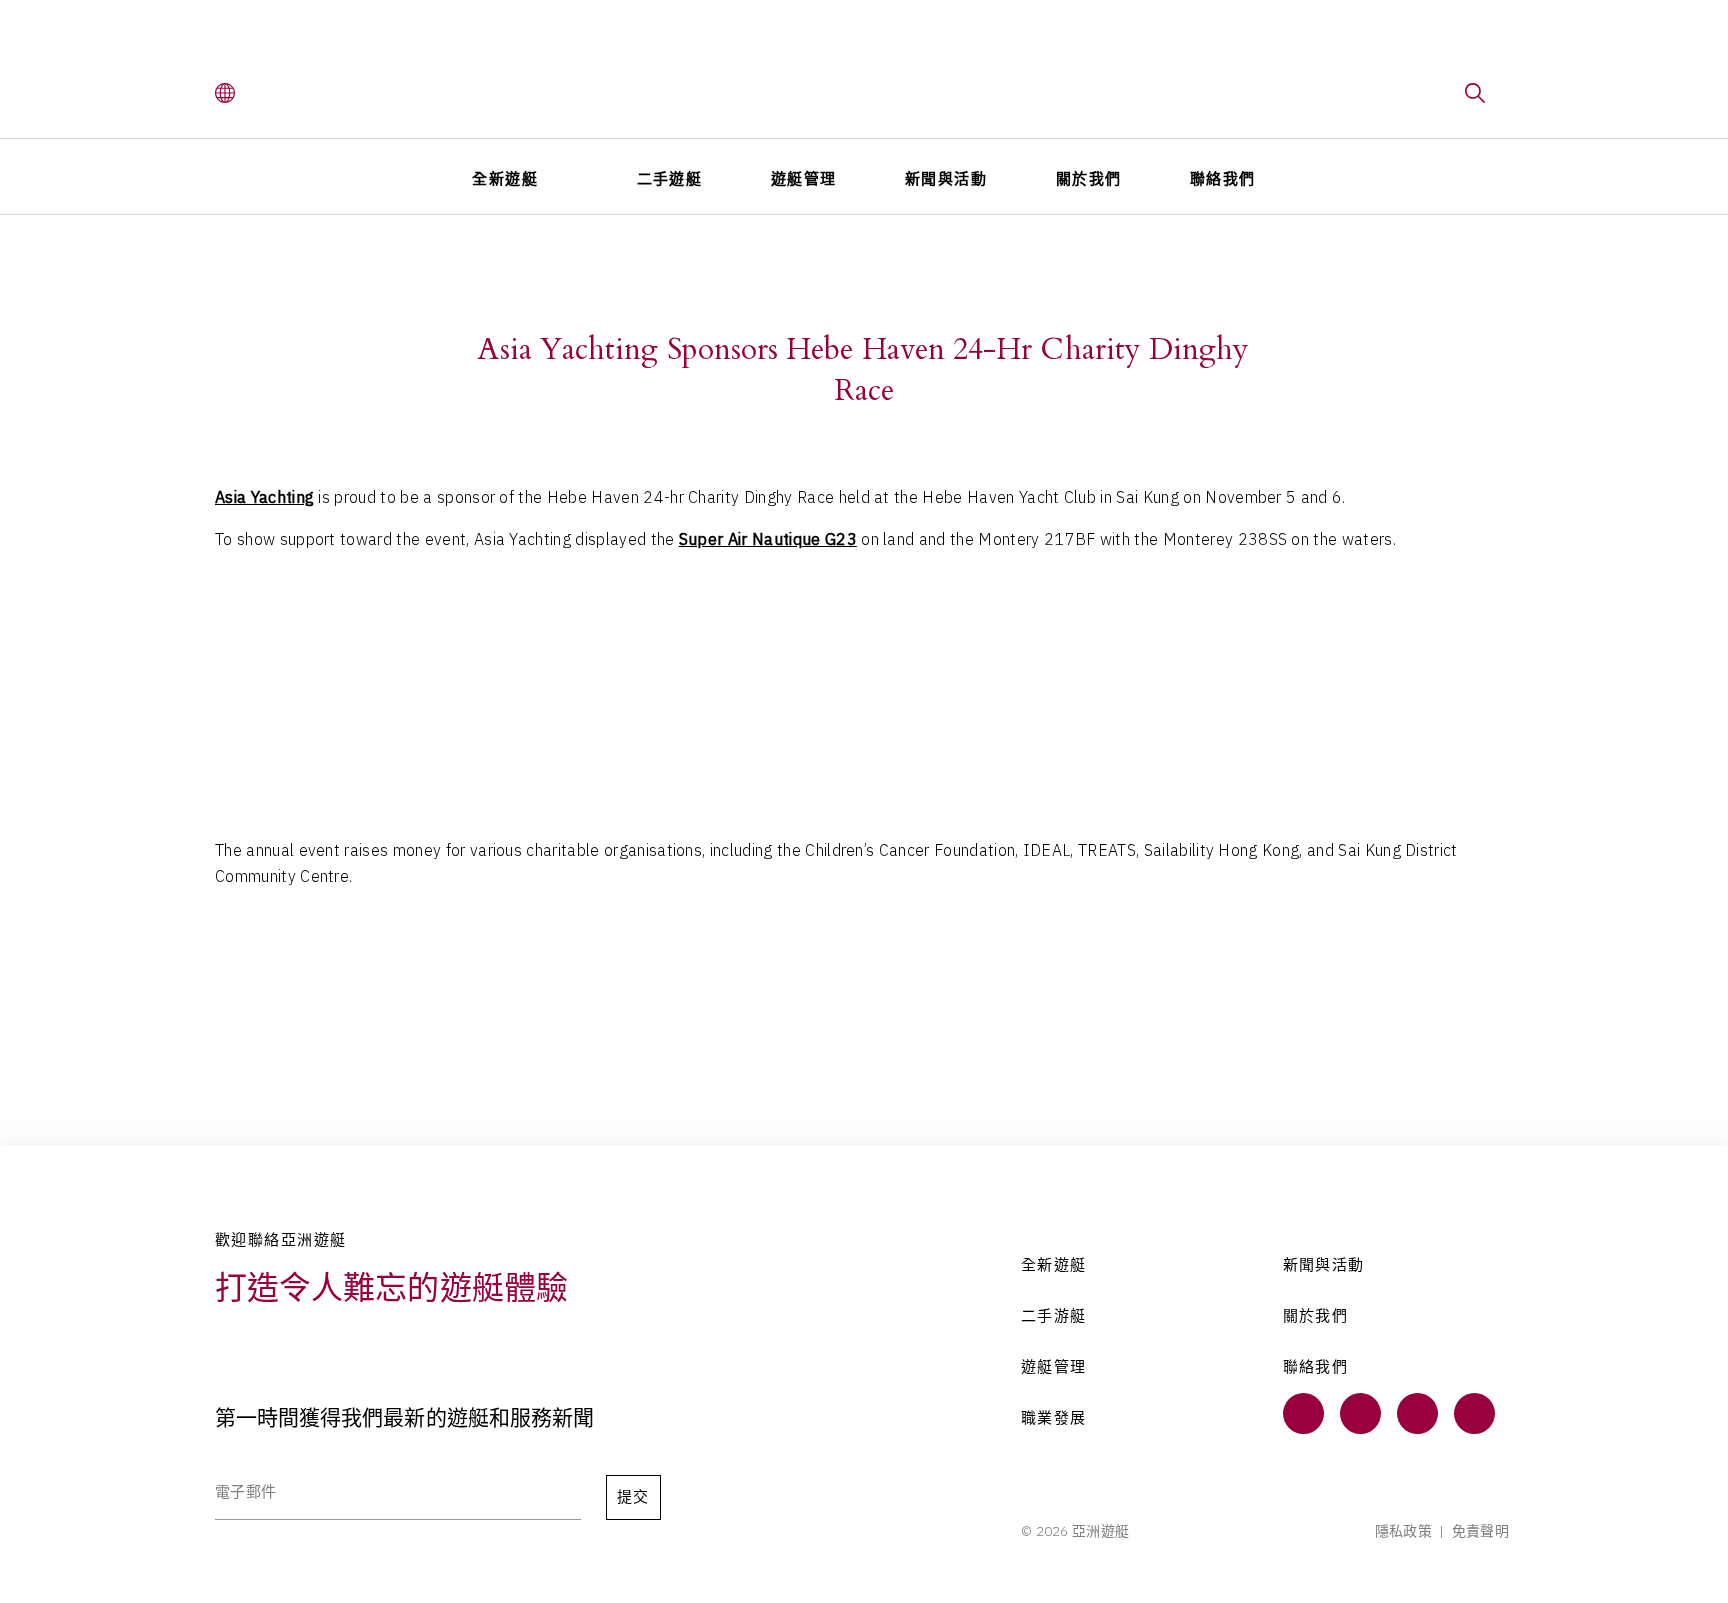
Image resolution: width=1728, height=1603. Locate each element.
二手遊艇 (670, 179)
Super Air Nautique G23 (768, 539)
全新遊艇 (505, 179)
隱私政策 (1403, 1531)
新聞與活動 (946, 179)
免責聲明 (1480, 1531)
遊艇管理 (804, 179)
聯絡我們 (1223, 179)
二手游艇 (1054, 1316)
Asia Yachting (264, 497)
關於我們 (1089, 179)
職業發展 (1054, 1418)
